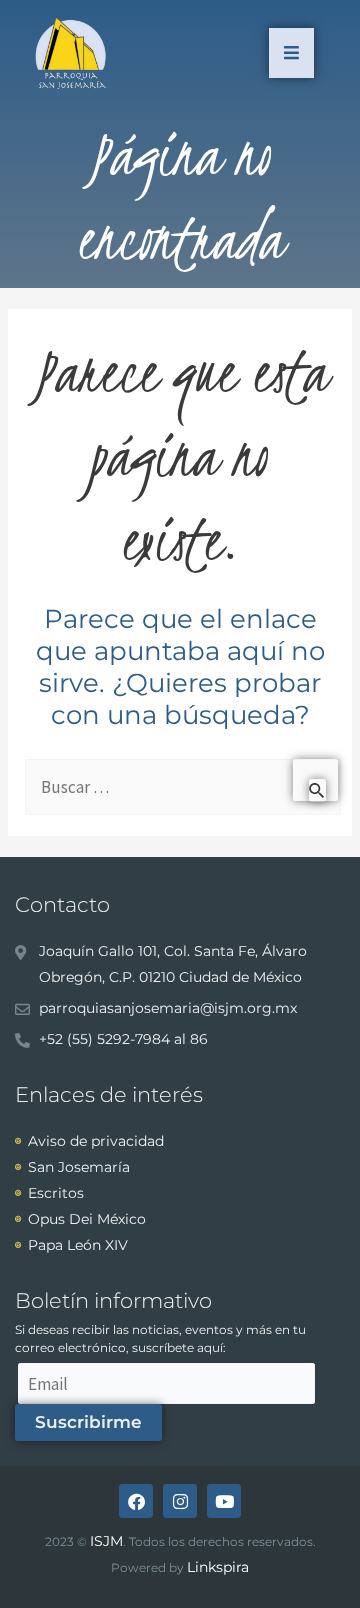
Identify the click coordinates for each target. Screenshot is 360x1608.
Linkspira (218, 1567)
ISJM (106, 1541)
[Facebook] (136, 1501)
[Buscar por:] (182, 788)
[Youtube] (224, 1501)
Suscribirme (88, 1422)
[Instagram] (180, 1501)
